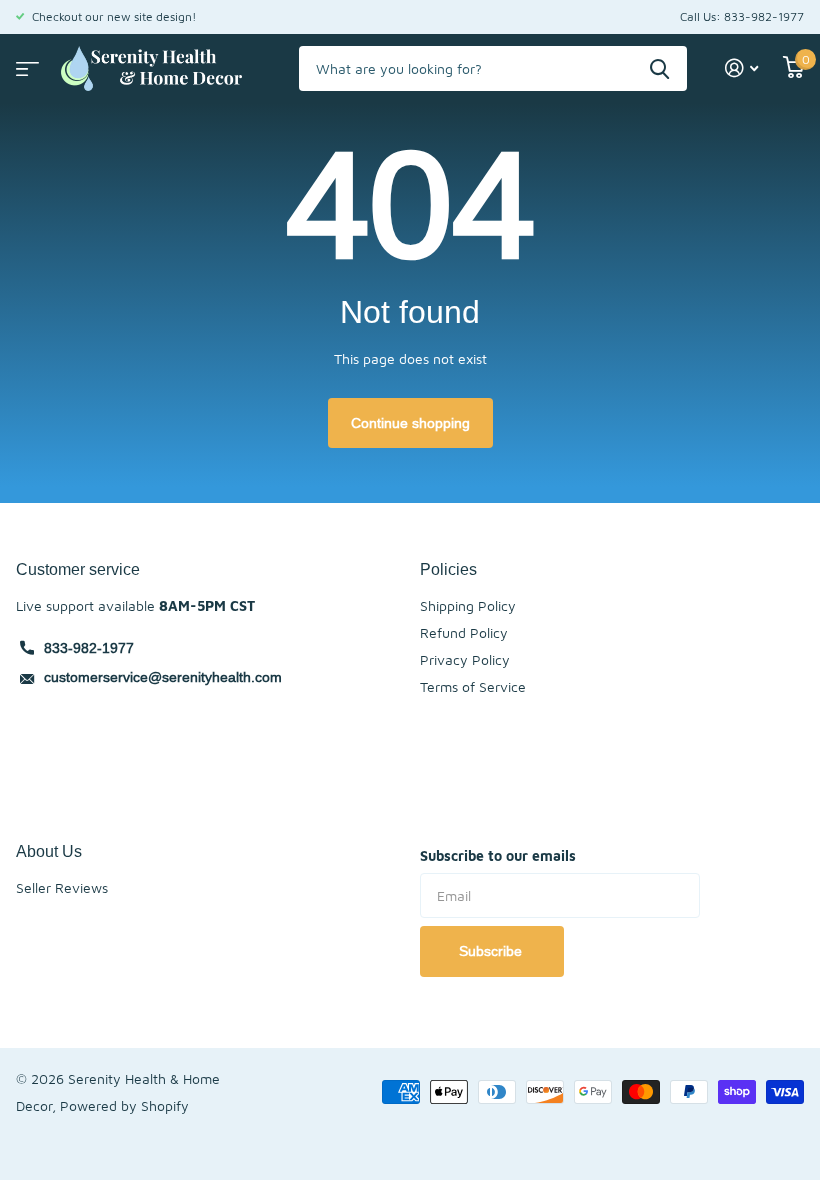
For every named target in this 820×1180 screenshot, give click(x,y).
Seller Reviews (62, 887)
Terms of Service (473, 686)
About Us (49, 851)
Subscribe (492, 951)
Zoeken (659, 68)
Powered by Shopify (124, 1105)
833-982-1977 (89, 648)
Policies (448, 569)
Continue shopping (410, 423)
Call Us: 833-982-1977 (742, 16)
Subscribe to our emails (498, 855)
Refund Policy (464, 632)
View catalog (25, 62)
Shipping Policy (468, 605)
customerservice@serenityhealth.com (163, 677)
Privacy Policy (465, 659)
